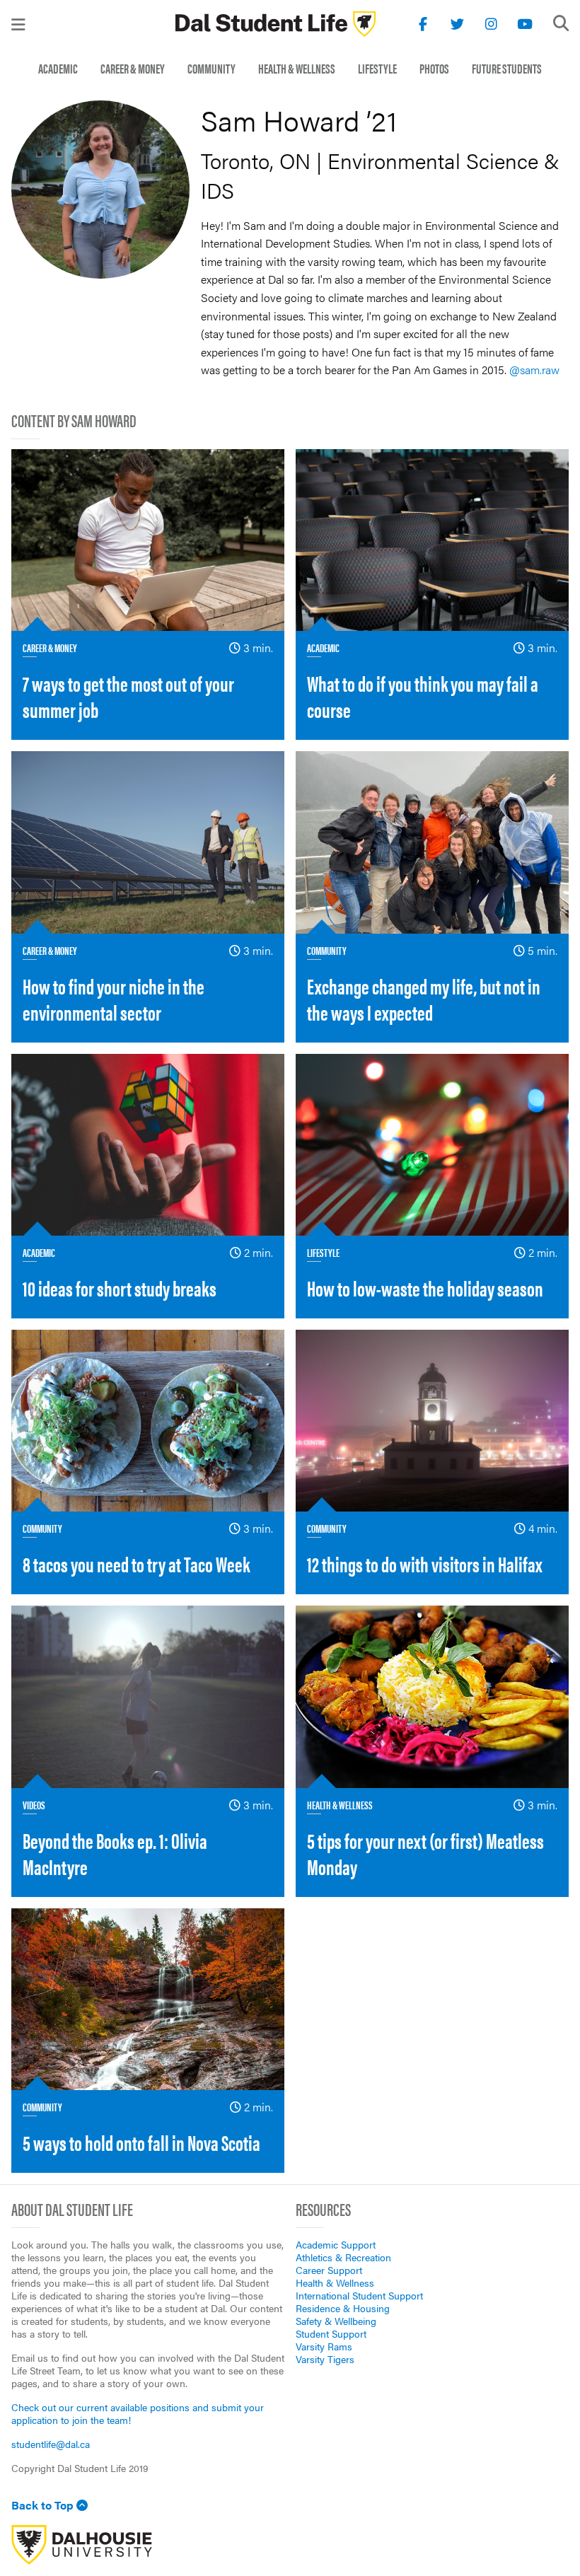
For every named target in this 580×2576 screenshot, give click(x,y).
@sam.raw (534, 370)
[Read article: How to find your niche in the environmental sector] (148, 842)
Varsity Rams (324, 2346)
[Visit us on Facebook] (423, 24)
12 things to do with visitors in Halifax (425, 1563)
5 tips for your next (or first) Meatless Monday (425, 1853)
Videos (34, 1805)
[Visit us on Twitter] (457, 24)
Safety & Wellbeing (336, 2321)
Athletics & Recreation (343, 2257)
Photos (434, 68)
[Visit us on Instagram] (491, 24)
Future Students (507, 68)
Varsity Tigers (325, 2359)
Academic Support (336, 2244)
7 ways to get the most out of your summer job (128, 696)
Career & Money (133, 68)
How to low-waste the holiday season (425, 1288)
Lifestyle (377, 68)
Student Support (331, 2333)
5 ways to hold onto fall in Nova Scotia (141, 2142)
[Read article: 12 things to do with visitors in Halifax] (432, 1421)
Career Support (329, 2270)
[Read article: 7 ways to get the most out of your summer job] (148, 540)
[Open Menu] (18, 24)
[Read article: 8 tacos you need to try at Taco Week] (148, 1421)
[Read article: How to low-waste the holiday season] (432, 1145)
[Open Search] (561, 23)
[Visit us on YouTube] (525, 24)
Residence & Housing (343, 2308)
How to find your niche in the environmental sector (114, 999)
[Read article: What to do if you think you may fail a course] (432, 540)
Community (211, 68)
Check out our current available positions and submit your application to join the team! (138, 2413)
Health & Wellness (297, 68)
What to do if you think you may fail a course (423, 696)
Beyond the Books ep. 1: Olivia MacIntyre (115, 1853)
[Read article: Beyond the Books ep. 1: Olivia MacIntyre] (148, 1696)
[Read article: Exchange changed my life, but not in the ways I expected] (432, 842)
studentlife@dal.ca (51, 2444)
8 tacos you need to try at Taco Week (136, 1563)
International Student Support (359, 2295)
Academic (58, 68)
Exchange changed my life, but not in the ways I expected (424, 999)
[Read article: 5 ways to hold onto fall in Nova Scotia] (148, 1999)
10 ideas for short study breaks (120, 1288)
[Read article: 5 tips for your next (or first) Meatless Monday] (432, 1696)
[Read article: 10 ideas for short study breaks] (148, 1145)
